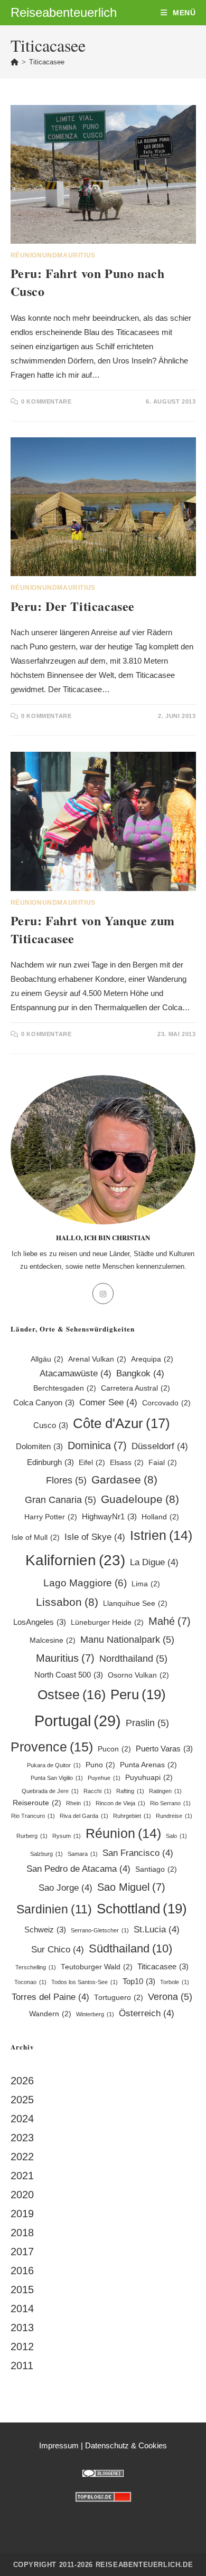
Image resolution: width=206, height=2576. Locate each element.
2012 (22, 2347)
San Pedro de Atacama (78, 1869)
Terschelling (36, 1967)
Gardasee (124, 1479)
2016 (22, 2271)
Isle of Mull (36, 1538)
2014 (22, 2309)
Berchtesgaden (65, 1388)
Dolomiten (39, 1446)
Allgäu (47, 1359)
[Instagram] (103, 1294)
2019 (22, 2214)
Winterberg (95, 2014)
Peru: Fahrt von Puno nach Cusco (88, 282)
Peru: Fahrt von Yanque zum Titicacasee (93, 929)
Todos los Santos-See (85, 1982)
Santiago (156, 1869)
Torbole (175, 1982)
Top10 (139, 1981)
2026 (22, 2081)
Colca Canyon (44, 1402)
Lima (146, 1584)
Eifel (92, 1463)
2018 (22, 2233)
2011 (22, 2366)
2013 (22, 2328)
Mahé (170, 1621)
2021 (22, 2176)
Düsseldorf (160, 1446)
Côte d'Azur (121, 1423)
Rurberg (32, 1836)
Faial (163, 1463)
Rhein (78, 1803)
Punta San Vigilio (57, 1778)
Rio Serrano (170, 1803)
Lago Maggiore (85, 1583)
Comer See (108, 1402)
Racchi (97, 1791)
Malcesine (53, 1640)
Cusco (51, 1425)
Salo (176, 1836)
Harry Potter (51, 1517)
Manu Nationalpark (127, 1639)
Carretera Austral (135, 1388)
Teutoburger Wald (97, 1967)
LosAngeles (40, 1622)
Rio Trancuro (33, 1816)
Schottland (142, 1909)
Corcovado (166, 1403)
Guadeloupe (140, 1499)
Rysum (67, 1836)
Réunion (123, 1833)
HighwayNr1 (109, 1516)
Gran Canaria (60, 1500)
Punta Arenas (148, 1765)
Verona (170, 1996)
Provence (52, 1747)
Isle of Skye (95, 1537)
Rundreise (174, 1816)
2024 (22, 2119)
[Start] (15, 62)
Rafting (130, 1791)
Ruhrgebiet (132, 1816)
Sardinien (54, 1909)
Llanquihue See (135, 1603)
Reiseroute (37, 1803)
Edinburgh (50, 1462)
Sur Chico (58, 1950)
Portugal (78, 1721)
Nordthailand (133, 1658)
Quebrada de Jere (50, 1791)
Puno (100, 1765)
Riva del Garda (84, 1816)
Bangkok (140, 1373)
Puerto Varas (164, 1749)
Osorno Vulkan (138, 1675)
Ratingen (165, 1791)
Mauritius (65, 1658)
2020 (22, 2195)
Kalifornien (75, 1560)
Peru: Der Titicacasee (73, 606)
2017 (22, 2252)
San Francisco (138, 1853)
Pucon (114, 1749)
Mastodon (103, 2520)
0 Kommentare (46, 401)
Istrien (161, 1535)
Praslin (147, 1723)
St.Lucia (157, 1929)
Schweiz (45, 1929)
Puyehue (104, 1778)
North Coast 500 (69, 1675)
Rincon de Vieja (120, 1803)
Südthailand (130, 1948)
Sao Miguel (131, 1887)
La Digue (154, 1562)
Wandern (50, 2014)
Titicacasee (47, 62)
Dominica (97, 1445)
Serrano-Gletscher (100, 1930)
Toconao (30, 1982)
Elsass (127, 1463)
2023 (22, 2138)
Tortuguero (119, 1998)
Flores (66, 1480)
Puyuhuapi (149, 1778)
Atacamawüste (76, 1373)
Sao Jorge (65, 1888)
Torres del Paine (50, 1997)
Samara (83, 1854)
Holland (160, 1517)
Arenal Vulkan (97, 1359)
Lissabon (67, 1602)
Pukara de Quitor (54, 1765)
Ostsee (72, 1694)
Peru (138, 1694)
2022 (22, 2157)
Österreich (147, 2013)
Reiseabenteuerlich (64, 12)
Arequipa (152, 1359)
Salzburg (46, 1854)
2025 (22, 2100)
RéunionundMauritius (53, 255)
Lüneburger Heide (107, 1622)
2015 (22, 2290)
